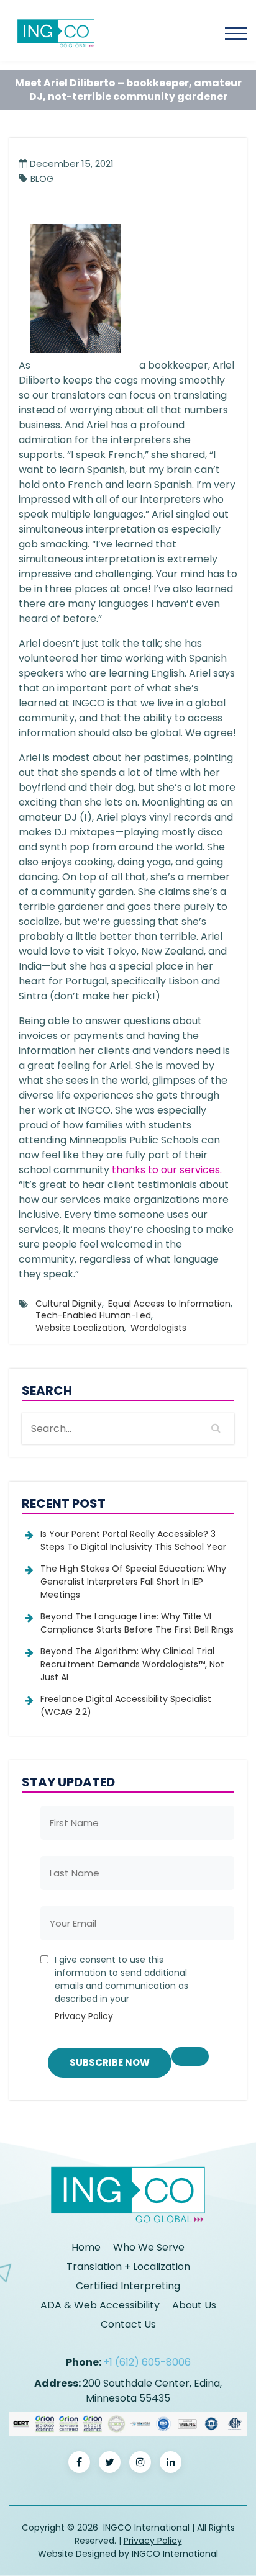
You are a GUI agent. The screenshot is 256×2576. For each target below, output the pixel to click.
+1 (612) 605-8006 (147, 2362)
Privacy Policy (84, 2016)
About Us (194, 2305)
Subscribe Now (110, 2062)
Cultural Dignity (69, 1304)
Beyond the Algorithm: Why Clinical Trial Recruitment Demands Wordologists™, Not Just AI (132, 1664)
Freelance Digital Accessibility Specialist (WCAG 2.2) (126, 1705)
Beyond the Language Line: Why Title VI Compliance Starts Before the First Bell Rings (137, 1623)
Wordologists (158, 1328)
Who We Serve (149, 2247)
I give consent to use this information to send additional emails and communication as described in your (121, 1988)
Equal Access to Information (169, 1304)
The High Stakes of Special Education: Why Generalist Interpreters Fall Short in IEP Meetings (133, 1582)
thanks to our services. (167, 1170)
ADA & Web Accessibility (100, 2305)
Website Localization (80, 1328)
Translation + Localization (128, 2267)
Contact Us (128, 2324)
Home (86, 2247)
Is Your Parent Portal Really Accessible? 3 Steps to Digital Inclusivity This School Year (133, 1540)
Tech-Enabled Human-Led (93, 1315)
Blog (42, 179)
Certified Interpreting (128, 2286)
